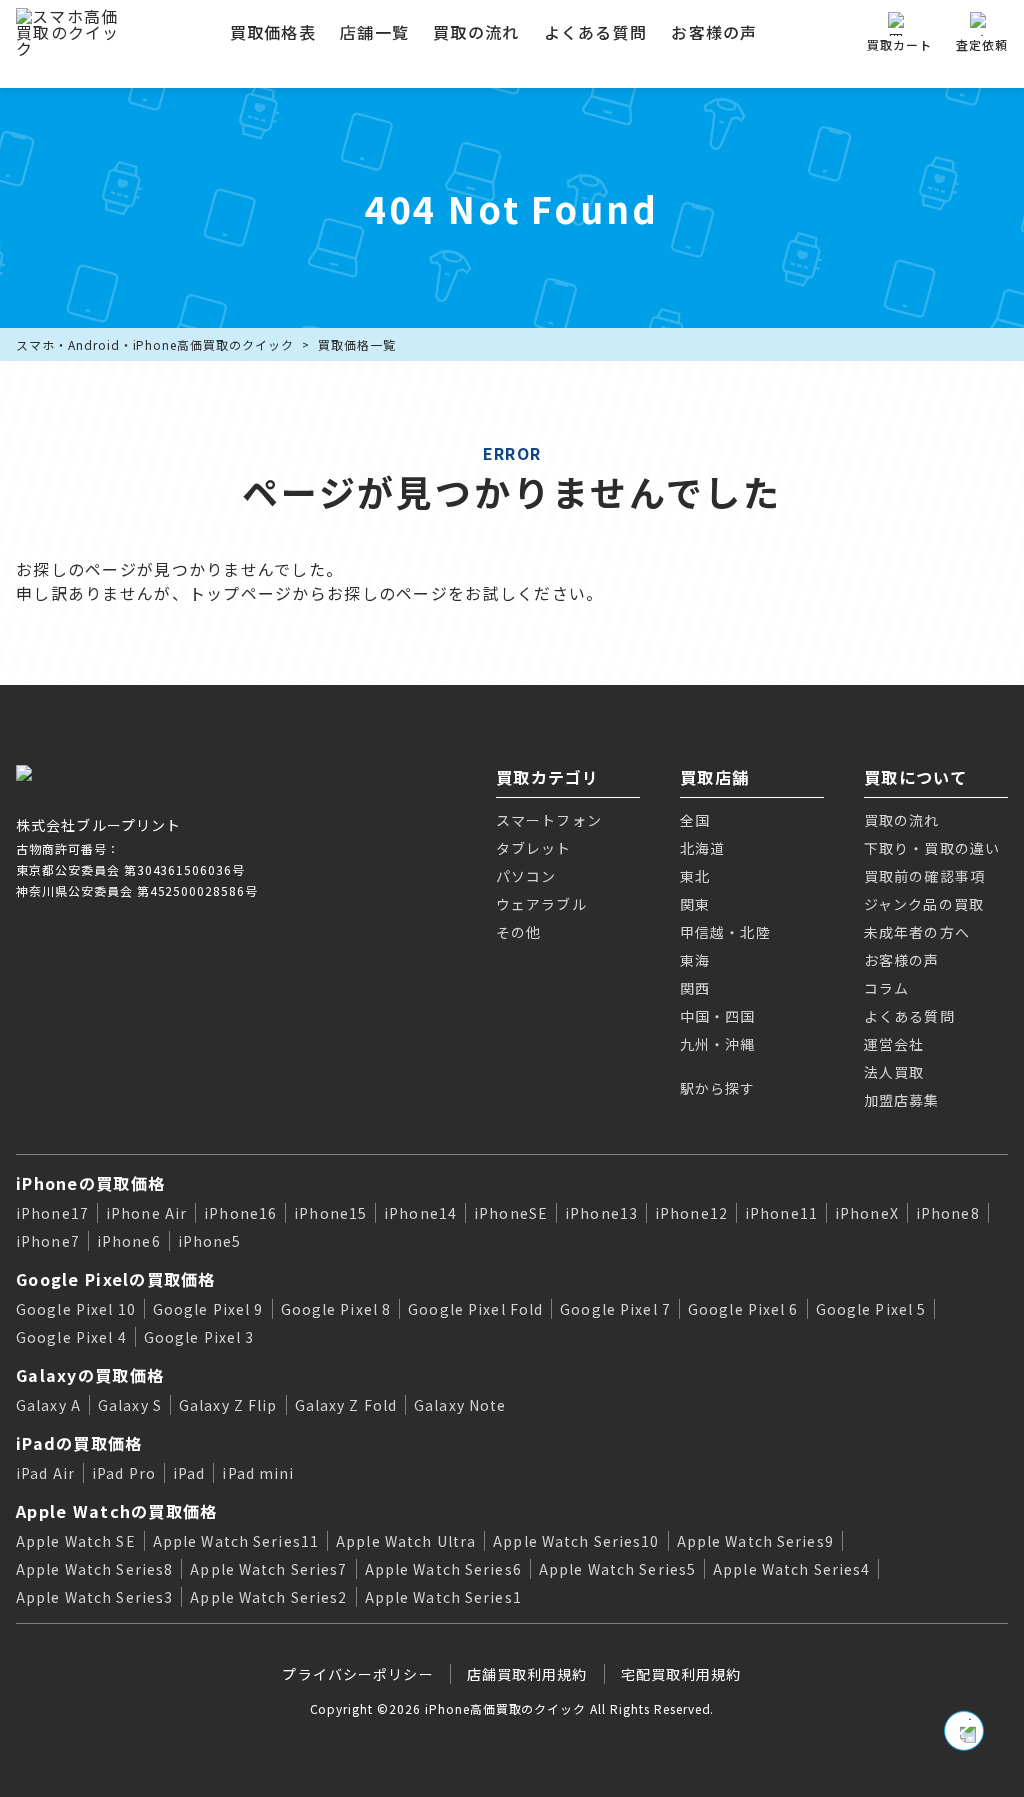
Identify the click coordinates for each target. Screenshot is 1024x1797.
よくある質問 (596, 32)
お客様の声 (714, 32)
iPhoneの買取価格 (90, 1183)
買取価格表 (273, 32)
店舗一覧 (374, 32)
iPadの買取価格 (79, 1443)
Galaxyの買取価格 (90, 1375)
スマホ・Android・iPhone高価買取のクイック (155, 344)
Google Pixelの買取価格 (116, 1279)
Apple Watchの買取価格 (116, 1511)
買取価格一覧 (357, 344)
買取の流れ (476, 32)
